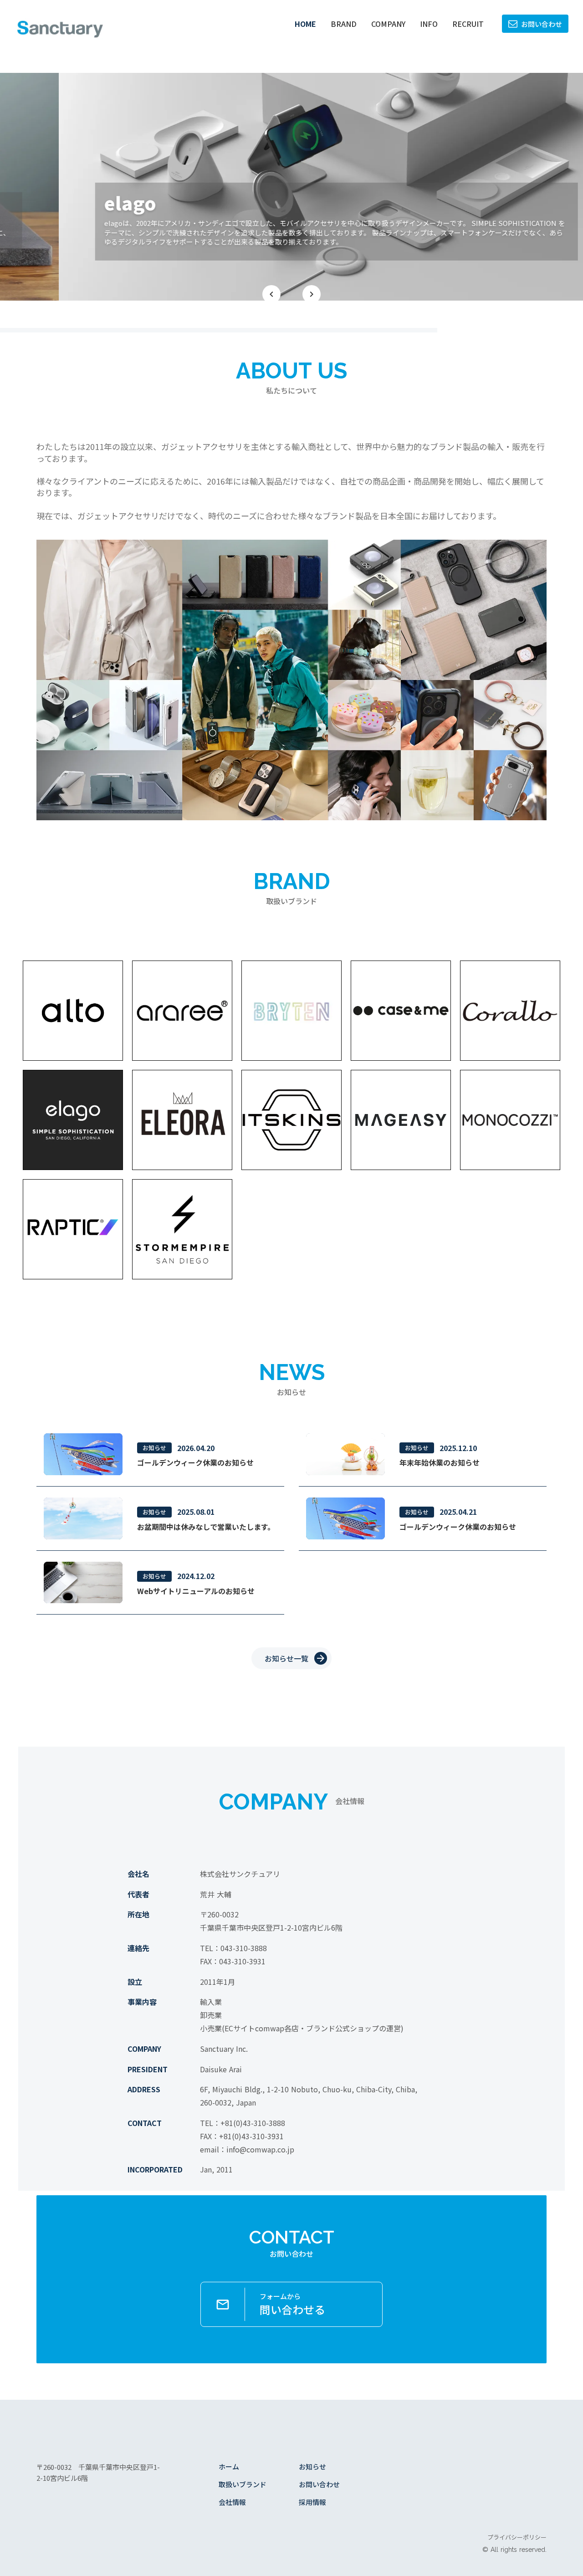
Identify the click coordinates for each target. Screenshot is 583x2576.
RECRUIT (468, 24)
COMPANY (388, 24)
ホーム (229, 2466)
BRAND (344, 24)
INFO (429, 24)
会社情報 (232, 2502)
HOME (305, 24)
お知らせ (312, 2466)
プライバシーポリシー (517, 2537)
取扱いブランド (243, 2484)
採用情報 (312, 2502)
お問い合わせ (319, 2484)
